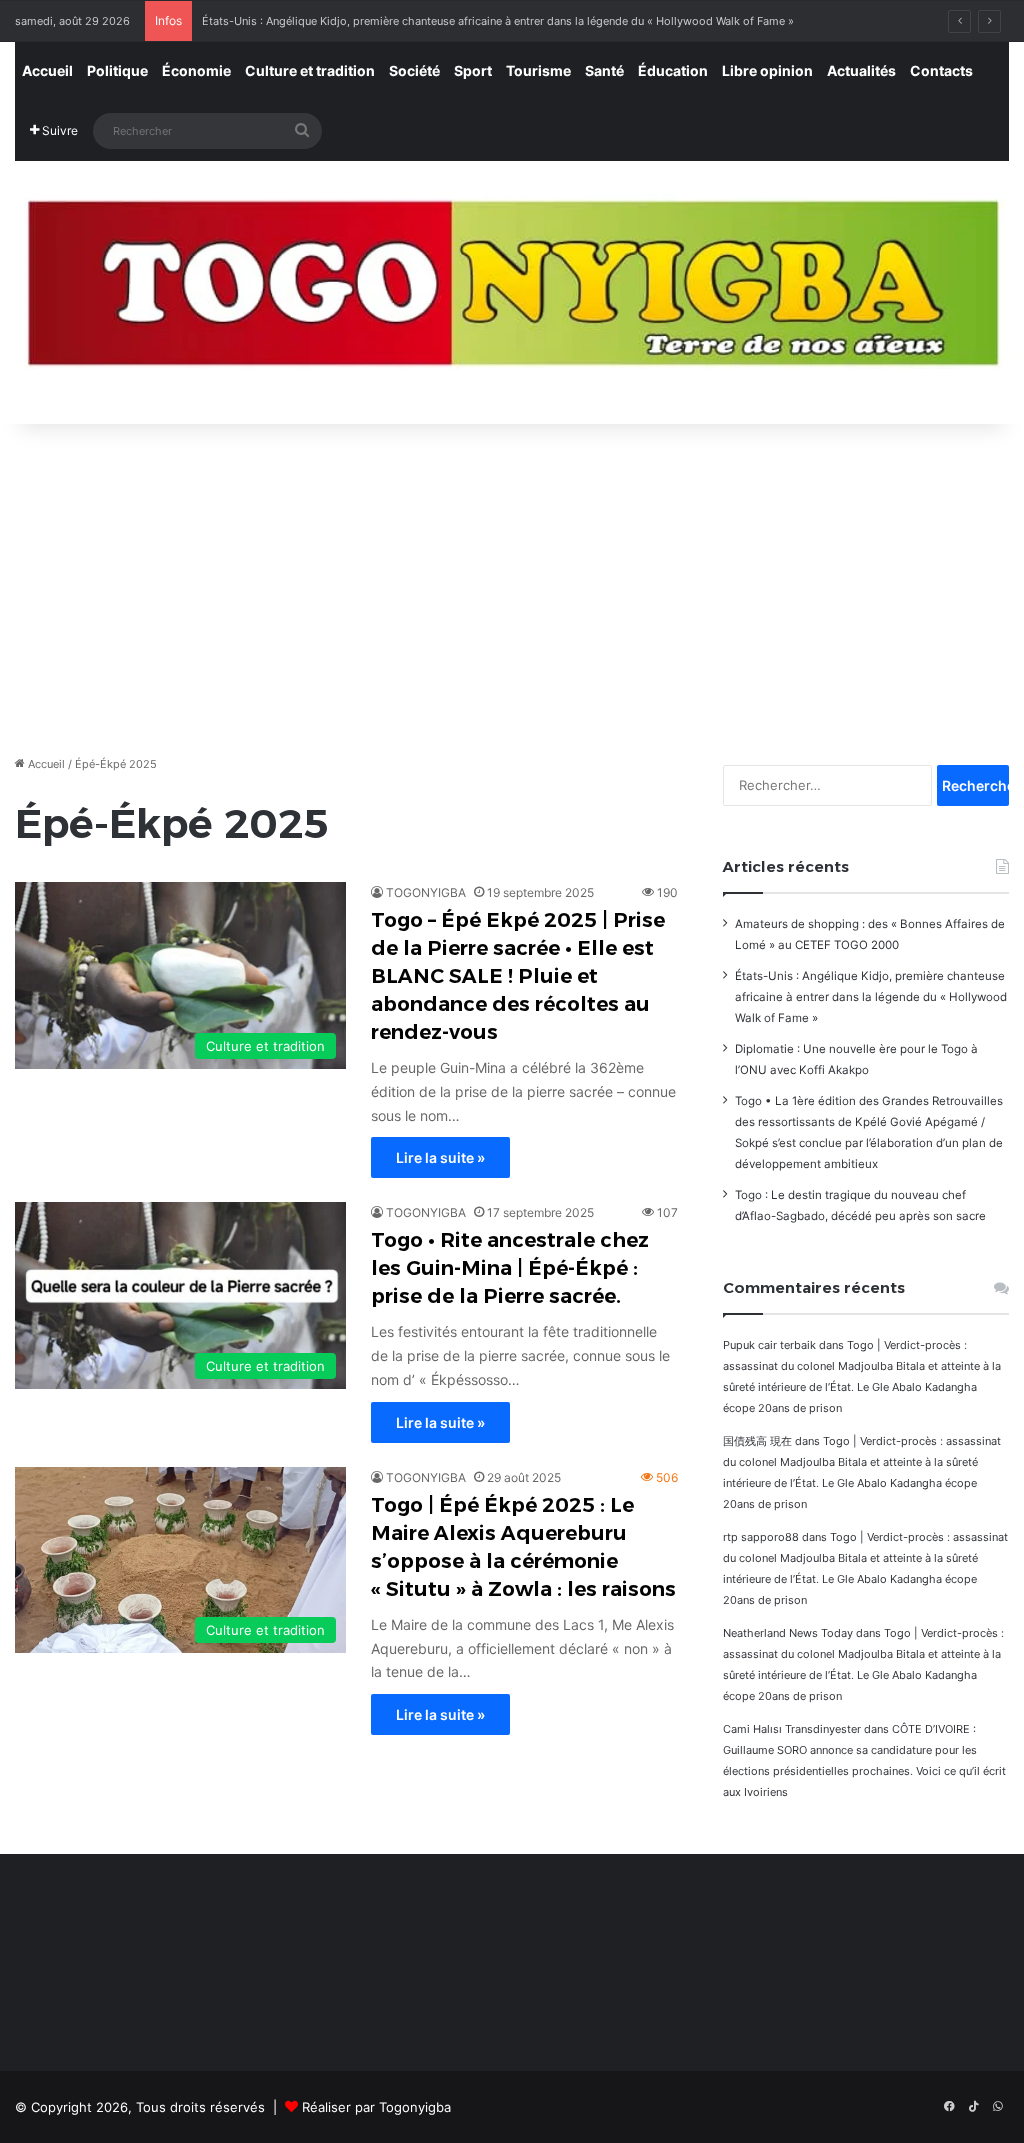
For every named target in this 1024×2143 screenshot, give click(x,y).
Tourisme (538, 70)
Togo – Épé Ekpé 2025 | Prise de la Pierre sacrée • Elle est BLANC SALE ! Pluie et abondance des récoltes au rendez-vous (518, 976)
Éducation (673, 70)
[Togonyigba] (512, 293)
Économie (196, 70)
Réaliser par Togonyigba (376, 2107)
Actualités (861, 70)
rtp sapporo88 (761, 1537)
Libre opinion (767, 70)
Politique (117, 70)
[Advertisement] (512, 584)
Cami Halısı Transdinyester (792, 1729)
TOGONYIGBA (426, 892)
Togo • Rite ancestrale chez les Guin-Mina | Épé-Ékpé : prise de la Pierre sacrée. (510, 1268)
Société (414, 70)
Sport (473, 70)
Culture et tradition (310, 70)
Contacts (941, 70)
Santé (604, 70)
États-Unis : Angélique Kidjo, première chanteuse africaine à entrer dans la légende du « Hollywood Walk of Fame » (498, 21)
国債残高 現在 (757, 1441)
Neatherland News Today (788, 1633)
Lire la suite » (440, 1157)
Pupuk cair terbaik (769, 1345)
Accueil (47, 70)
